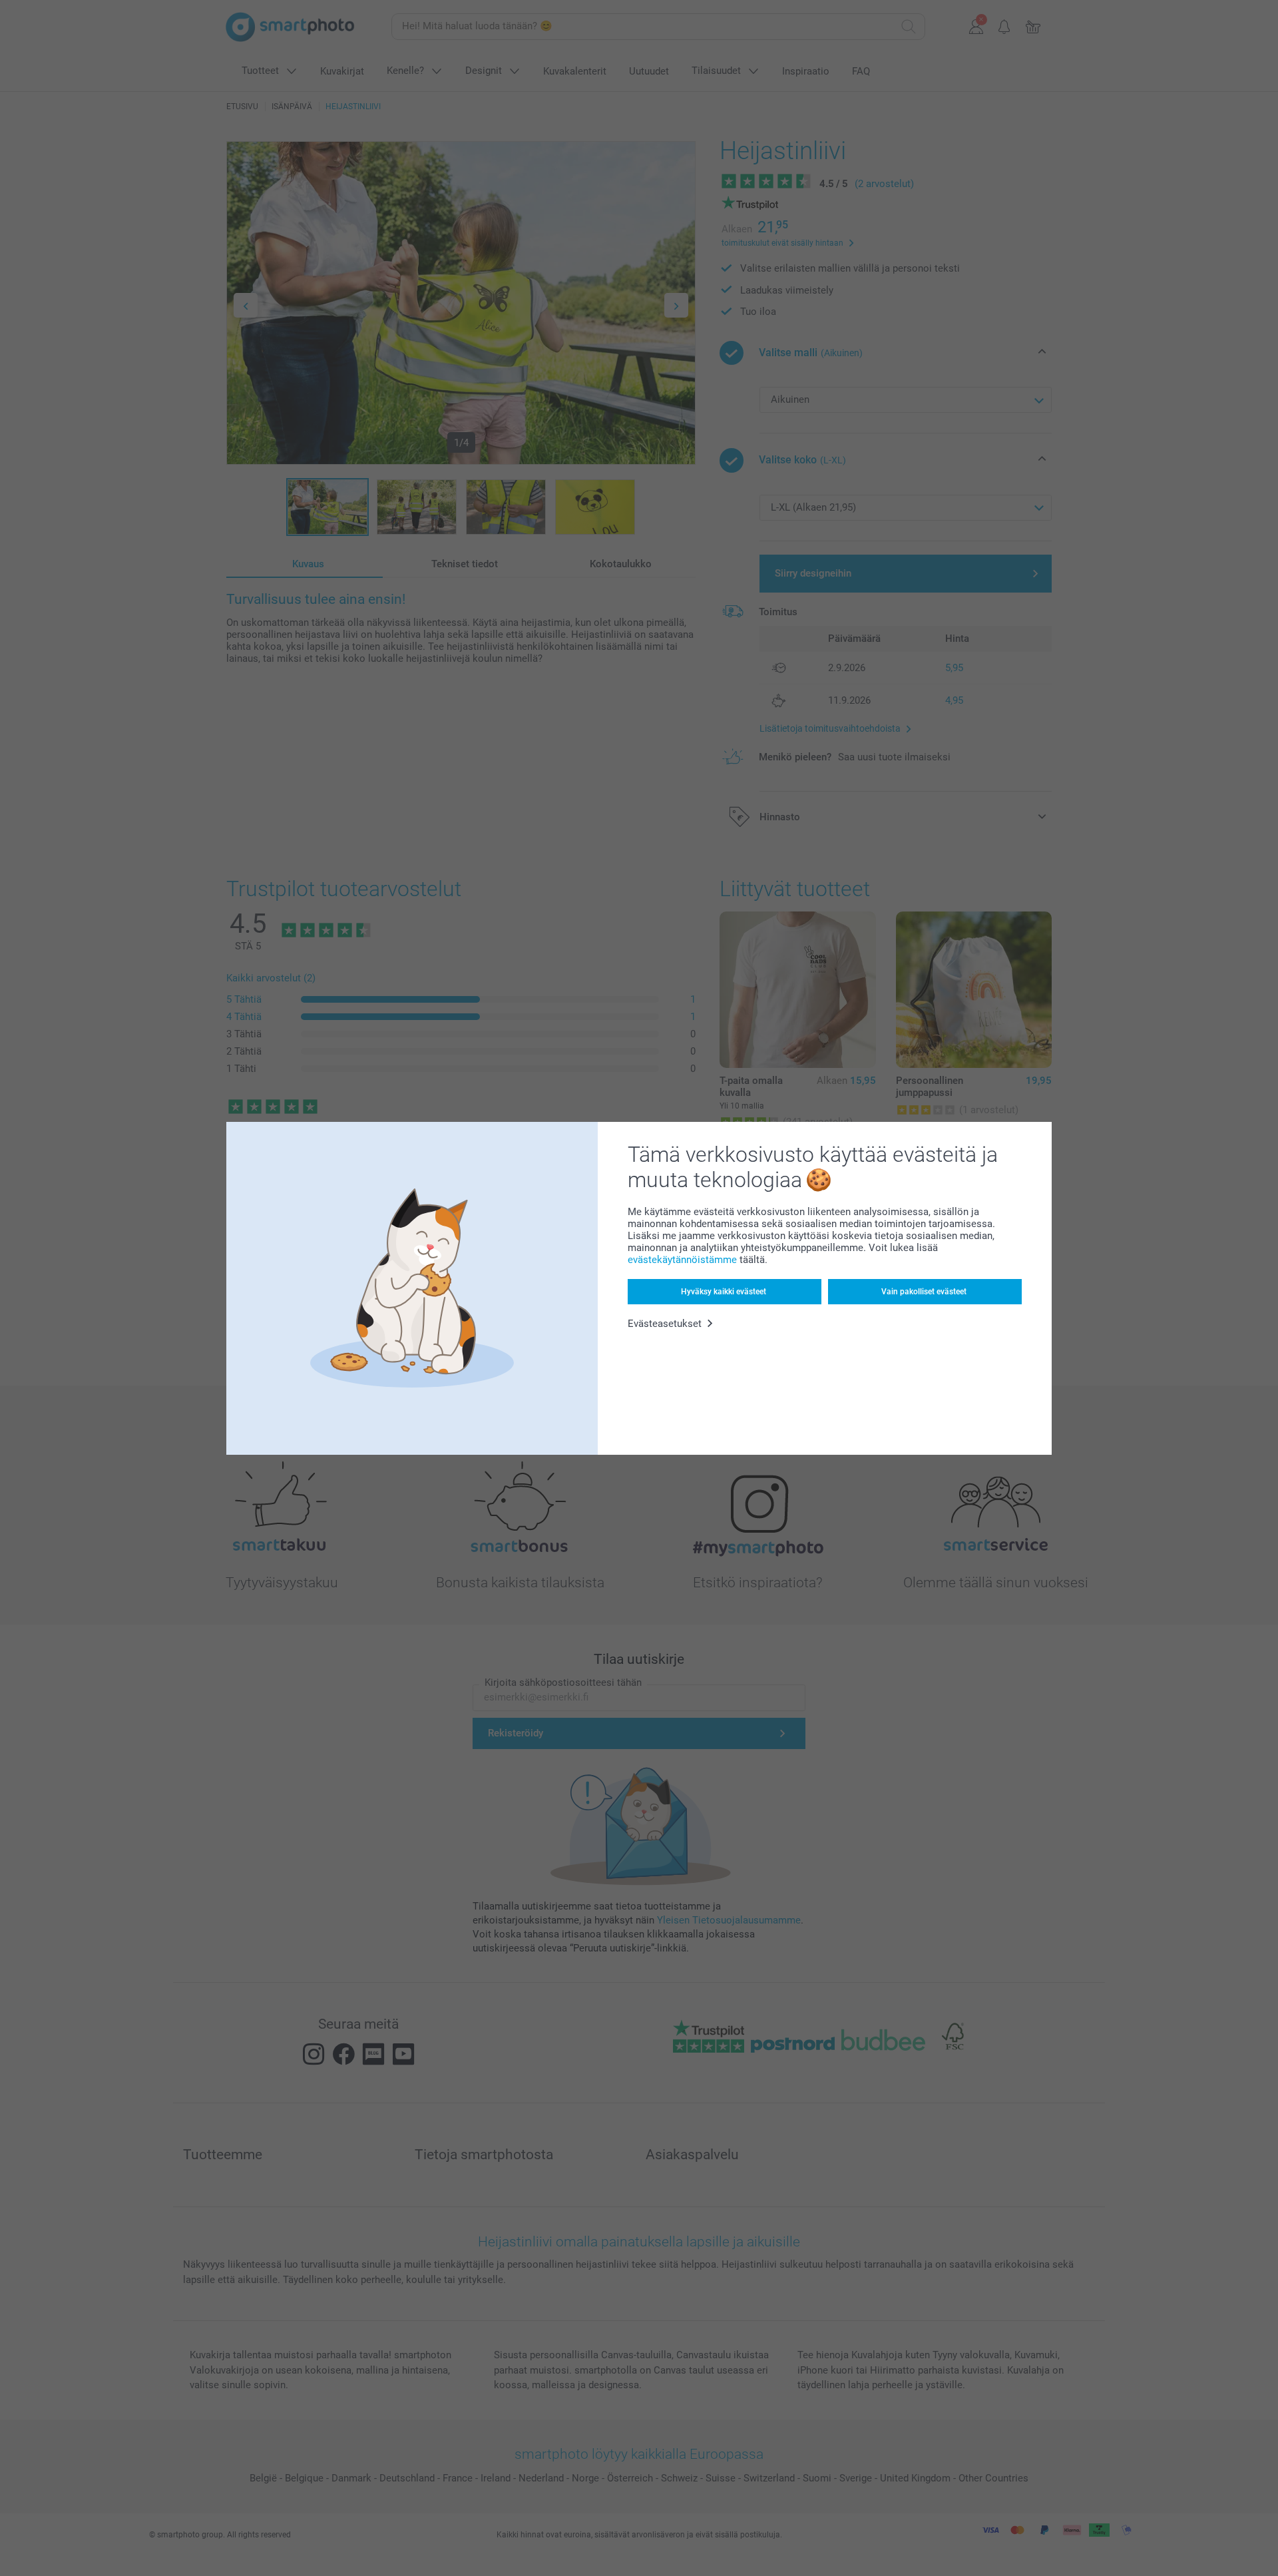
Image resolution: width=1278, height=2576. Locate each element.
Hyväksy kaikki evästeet (724, 1292)
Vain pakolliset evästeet (924, 1292)
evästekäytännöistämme (682, 1260)
